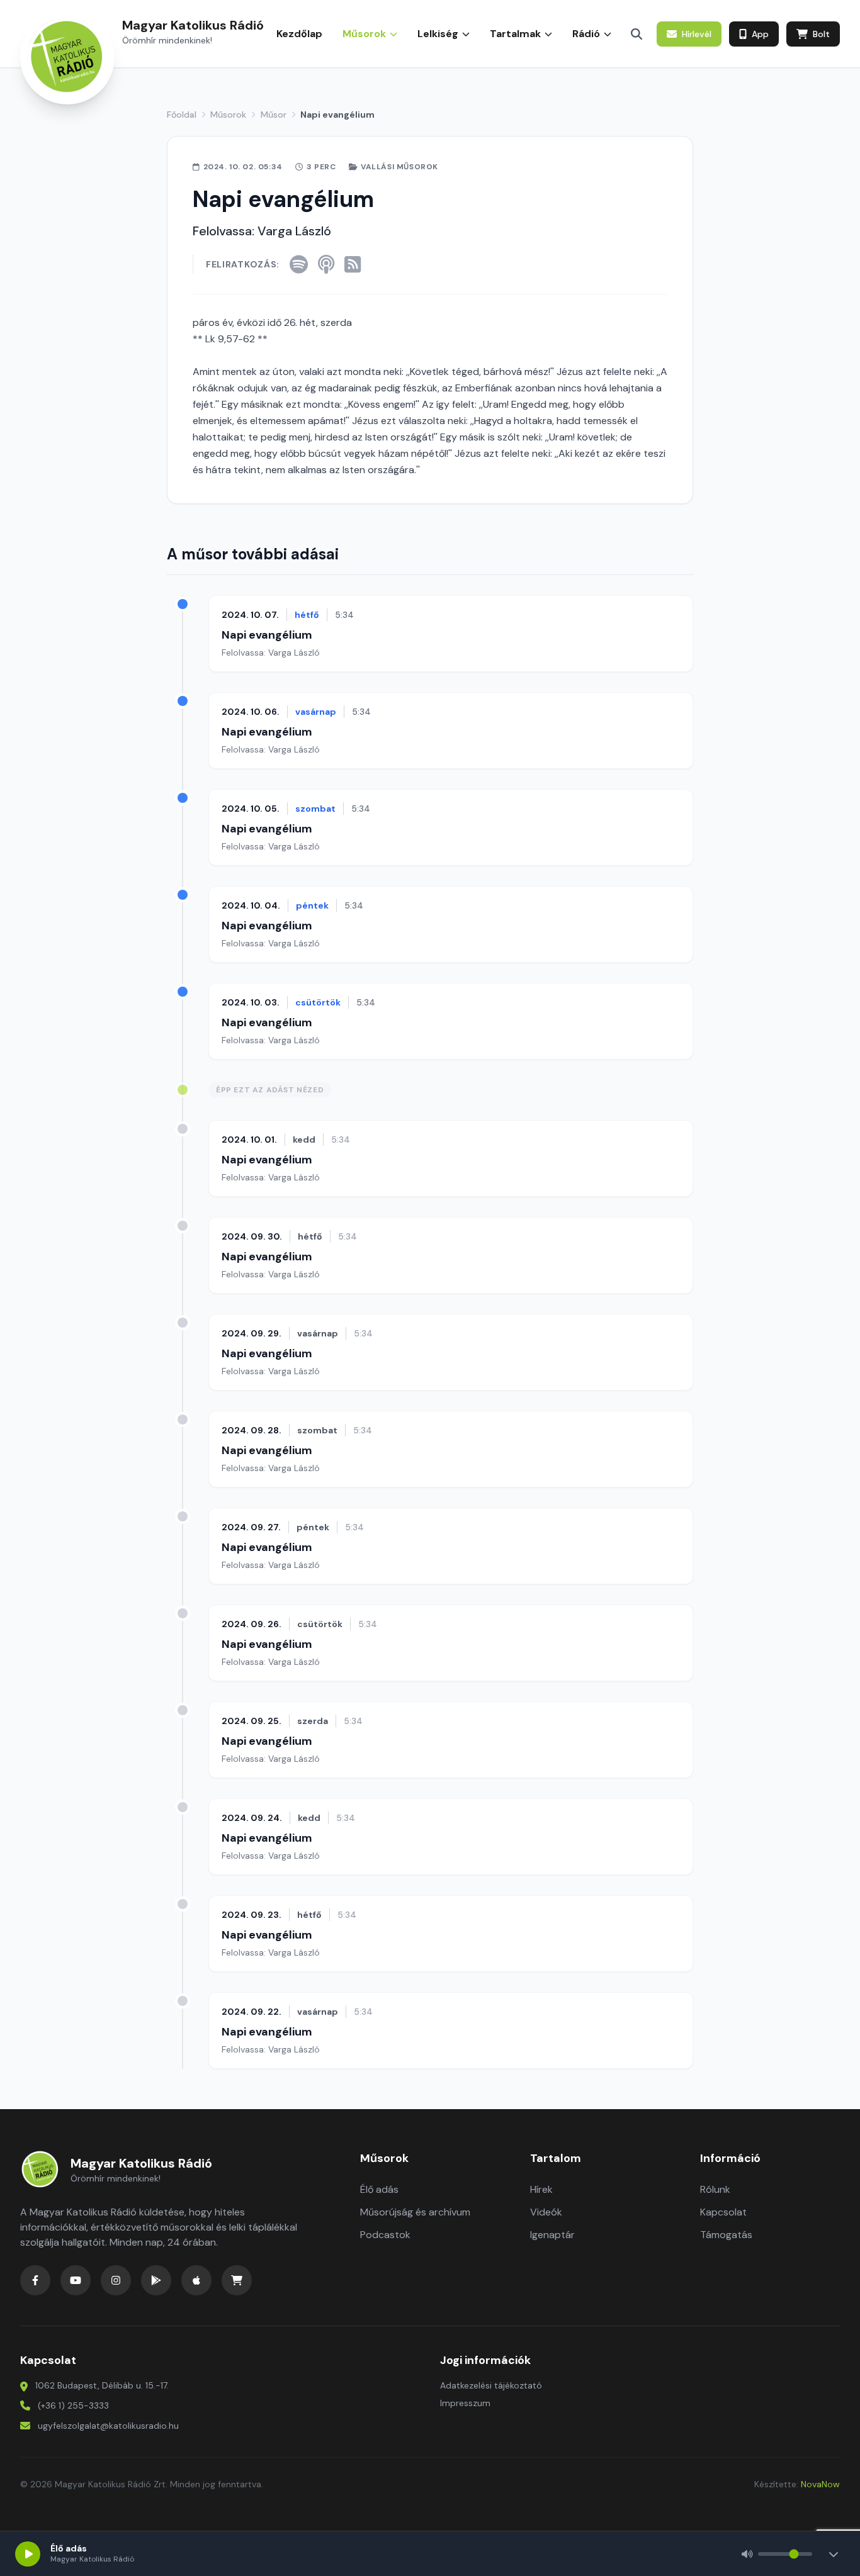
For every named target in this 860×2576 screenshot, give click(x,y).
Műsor (274, 115)
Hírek (541, 2189)
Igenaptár (552, 2235)
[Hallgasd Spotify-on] (299, 264)
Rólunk (715, 2189)
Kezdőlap (299, 34)
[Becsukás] (834, 2554)
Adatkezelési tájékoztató (491, 2385)
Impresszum (465, 2403)
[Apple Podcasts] (326, 264)
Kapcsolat (723, 2212)
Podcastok (385, 2235)
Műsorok (228, 115)
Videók (546, 2212)
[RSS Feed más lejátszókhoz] (353, 264)
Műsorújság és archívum (415, 2212)
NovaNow (820, 2484)
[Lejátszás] (28, 2554)
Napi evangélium (267, 635)
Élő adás (379, 2189)
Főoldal (182, 115)
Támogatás (726, 2235)
